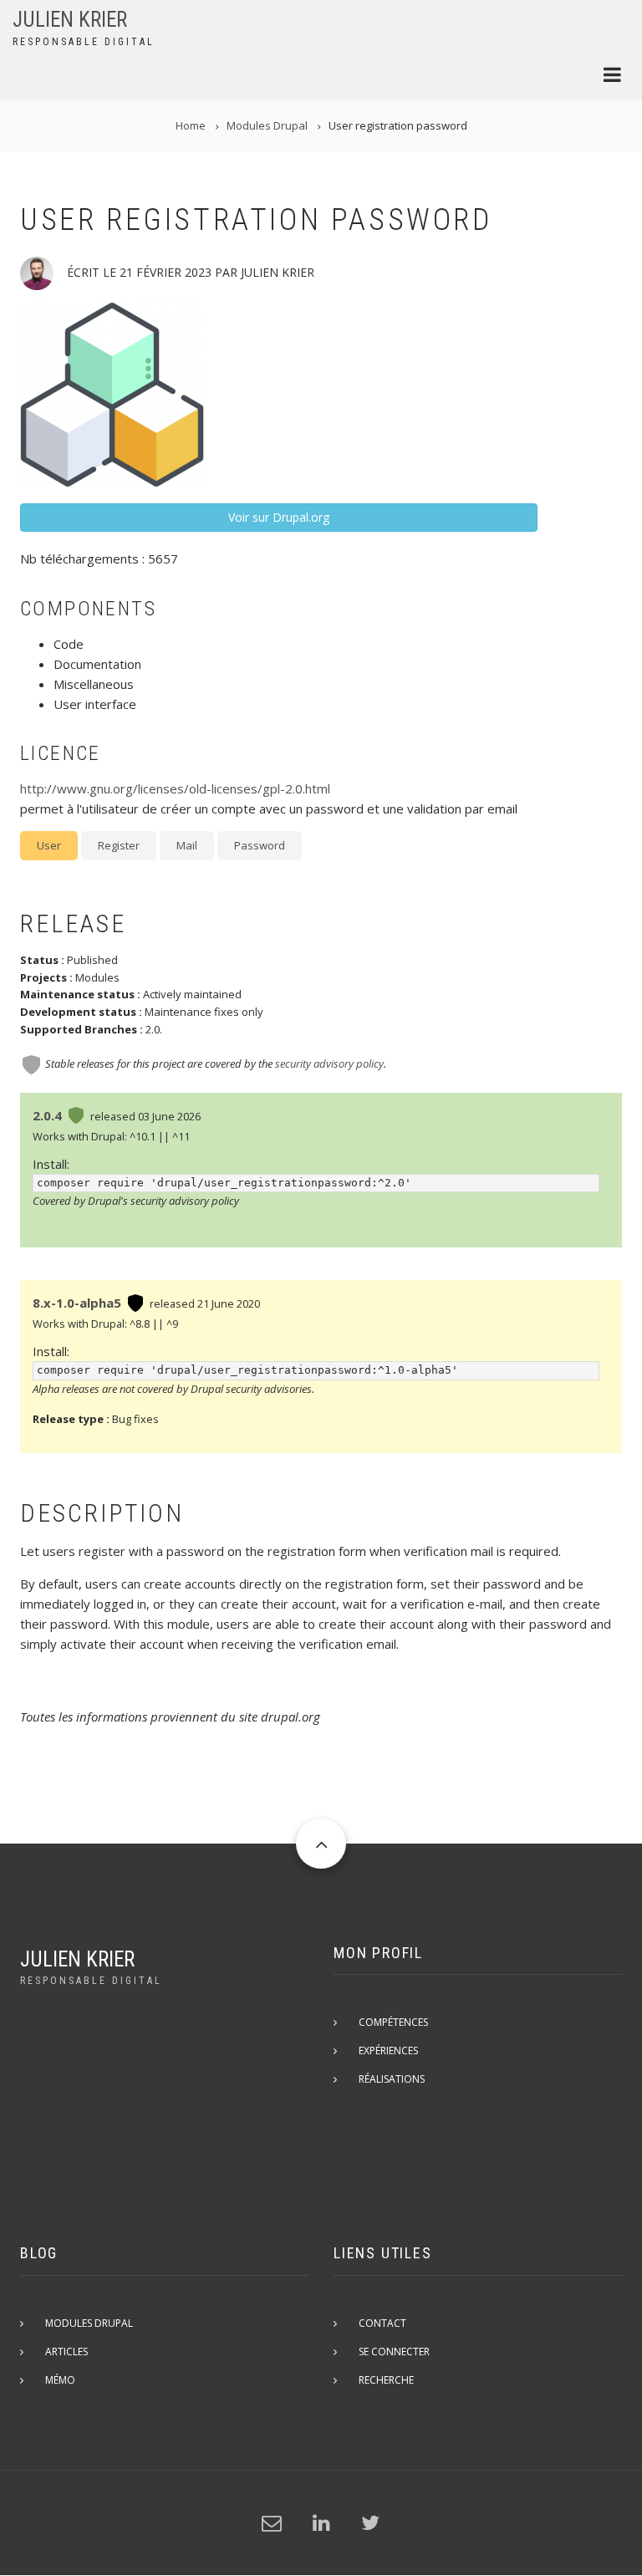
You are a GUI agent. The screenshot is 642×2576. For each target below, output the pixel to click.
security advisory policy (329, 1064)
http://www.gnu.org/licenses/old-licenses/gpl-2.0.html (175, 788)
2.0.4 (47, 1115)
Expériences (388, 2051)
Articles (66, 2352)
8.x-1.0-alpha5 (77, 1303)
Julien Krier (70, 20)
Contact (382, 2323)
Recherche (386, 2380)
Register (119, 845)
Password (260, 845)
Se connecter (394, 2352)
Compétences (393, 2022)
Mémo (60, 2380)
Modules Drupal (89, 2323)
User (49, 845)
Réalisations (392, 2079)
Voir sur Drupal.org (279, 517)
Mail (187, 845)
